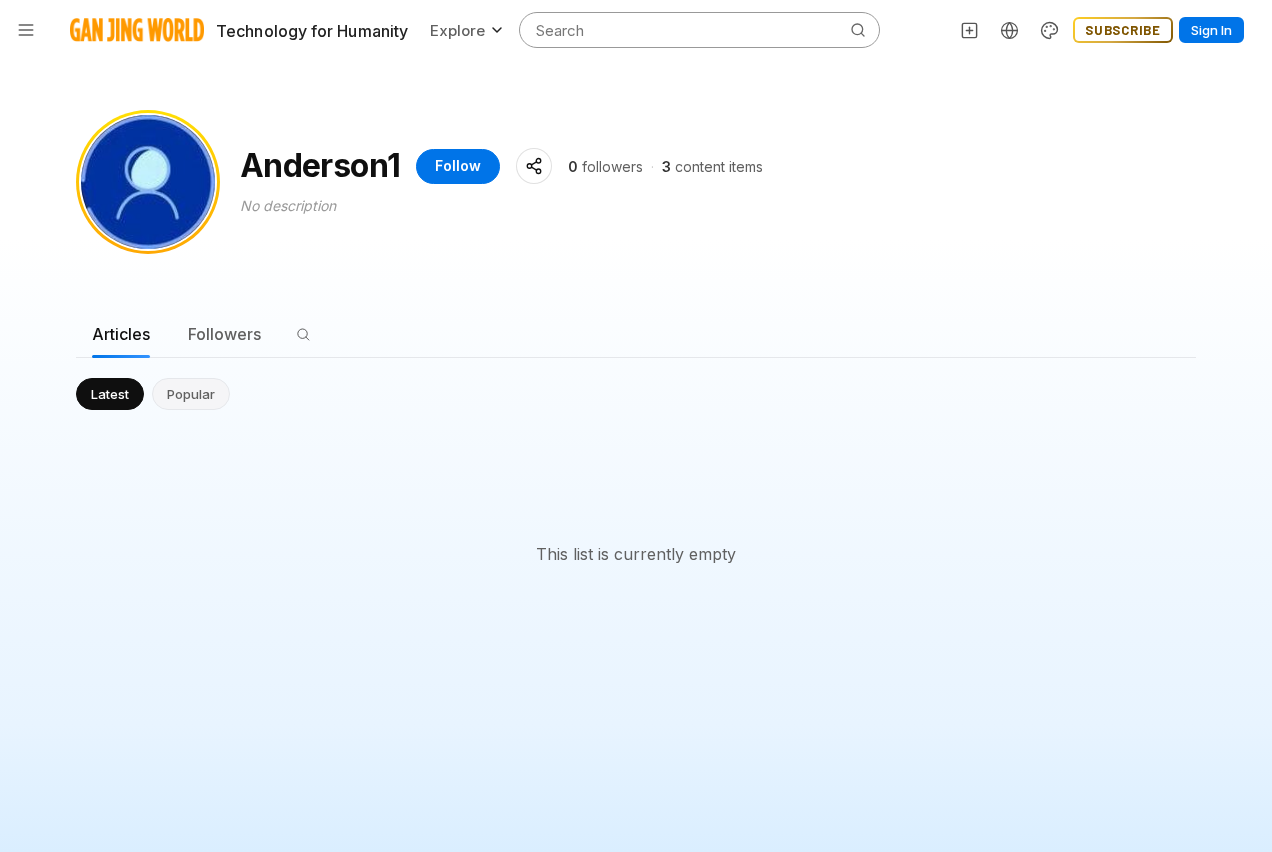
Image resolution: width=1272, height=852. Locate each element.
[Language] (1010, 30)
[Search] (303, 334)
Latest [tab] (110, 394)
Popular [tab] (191, 394)
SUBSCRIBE (1123, 30)
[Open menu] (26, 30)
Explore (457, 30)
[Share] (534, 166)
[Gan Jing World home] (137, 30)
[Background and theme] (1050, 30)
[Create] (970, 30)
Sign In (1211, 30)
